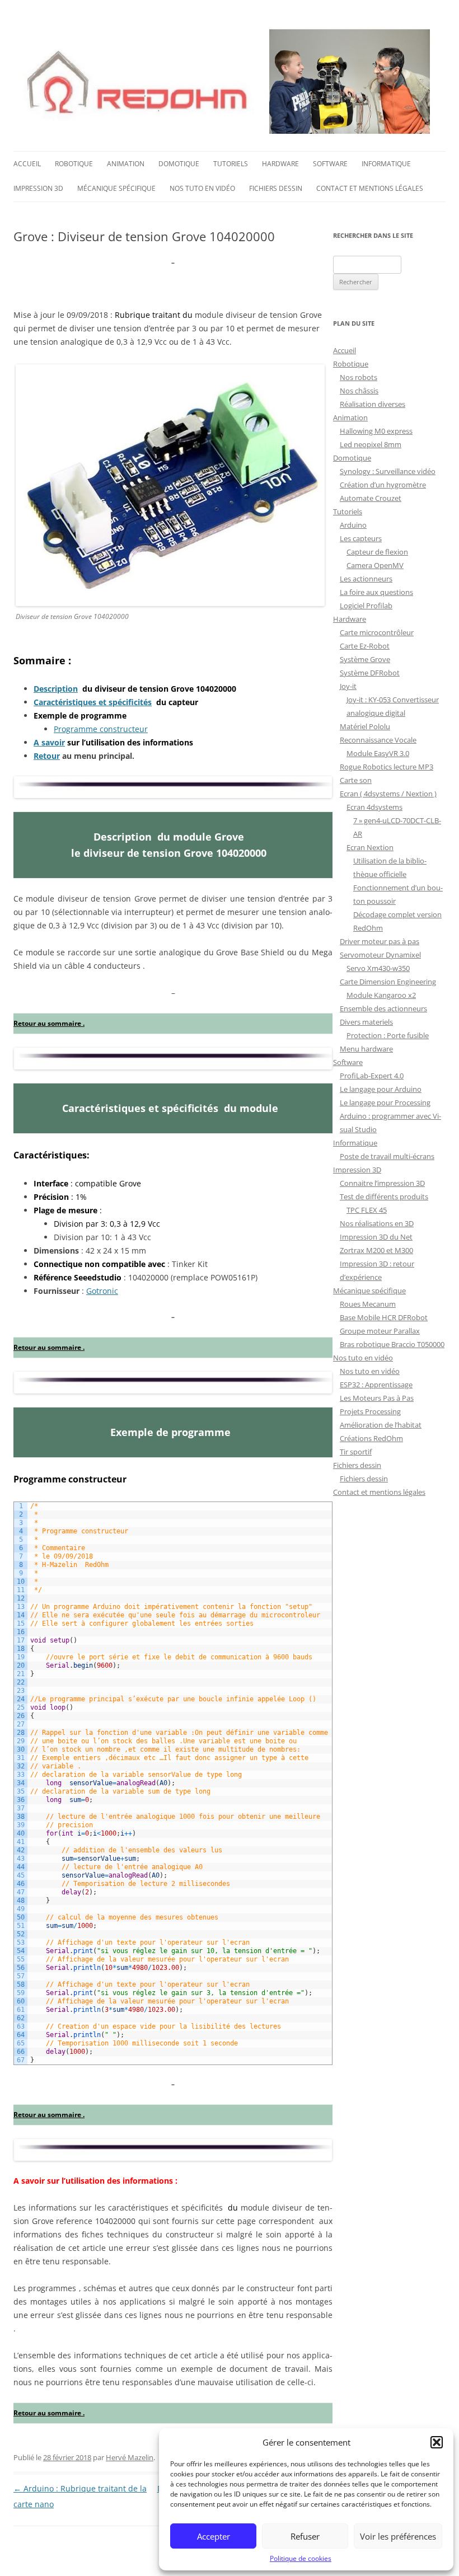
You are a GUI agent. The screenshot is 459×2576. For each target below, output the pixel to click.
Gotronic (102, 1291)
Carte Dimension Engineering (388, 982)
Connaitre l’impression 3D (382, 1183)
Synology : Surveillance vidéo (388, 471)
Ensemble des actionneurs (383, 1008)
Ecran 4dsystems (374, 807)
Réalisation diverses (373, 404)
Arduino (353, 525)
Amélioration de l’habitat (381, 1425)
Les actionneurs (366, 579)
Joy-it (348, 686)
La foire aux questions (376, 592)
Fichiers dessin (276, 188)
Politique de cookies (301, 2558)
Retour (47, 756)
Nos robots (359, 377)
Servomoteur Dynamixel (380, 955)
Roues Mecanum (368, 1304)
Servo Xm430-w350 (378, 968)
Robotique (74, 164)
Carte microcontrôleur (377, 632)
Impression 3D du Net (376, 1237)
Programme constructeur (101, 729)
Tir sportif (356, 1452)
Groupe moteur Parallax (380, 1331)
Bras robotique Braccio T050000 (392, 1344)
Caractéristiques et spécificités (93, 702)
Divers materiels (366, 1022)
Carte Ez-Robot (365, 646)
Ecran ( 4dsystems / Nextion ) (388, 794)
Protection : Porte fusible (388, 1035)
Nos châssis (359, 391)
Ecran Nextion (370, 847)
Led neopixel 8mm (371, 444)
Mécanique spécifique (116, 188)
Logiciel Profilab (366, 606)
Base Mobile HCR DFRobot (384, 1317)
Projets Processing (370, 1411)
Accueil (27, 164)
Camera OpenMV (375, 565)
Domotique (179, 164)
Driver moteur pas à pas (380, 941)
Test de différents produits (384, 1196)
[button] (437, 2442)
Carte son (356, 780)
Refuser (305, 2536)
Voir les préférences (398, 2536)
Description (56, 689)
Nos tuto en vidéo (202, 188)
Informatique (386, 164)
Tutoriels (231, 164)
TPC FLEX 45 (367, 1210)
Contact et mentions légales (370, 188)
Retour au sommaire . (49, 1023)
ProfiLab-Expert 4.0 (372, 1076)
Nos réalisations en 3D (377, 1223)
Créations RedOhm (371, 1438)
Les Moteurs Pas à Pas (377, 1398)
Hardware (280, 164)
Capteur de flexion (377, 552)
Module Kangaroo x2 (381, 995)
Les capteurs (361, 538)
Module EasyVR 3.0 (378, 753)
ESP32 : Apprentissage (376, 1385)
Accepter (214, 2536)
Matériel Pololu (365, 726)
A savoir (49, 742)
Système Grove (365, 659)
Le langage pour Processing (385, 1102)
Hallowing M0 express (376, 431)
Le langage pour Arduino (381, 1089)
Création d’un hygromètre (383, 485)
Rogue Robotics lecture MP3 (387, 767)
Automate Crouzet (371, 498)
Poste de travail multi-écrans (387, 1156)
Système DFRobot (370, 673)
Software (330, 164)
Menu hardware (366, 1049)
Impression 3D (38, 188)
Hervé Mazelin (130, 2457)
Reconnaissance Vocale (378, 740)
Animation (126, 164)
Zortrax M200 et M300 (376, 1250)
